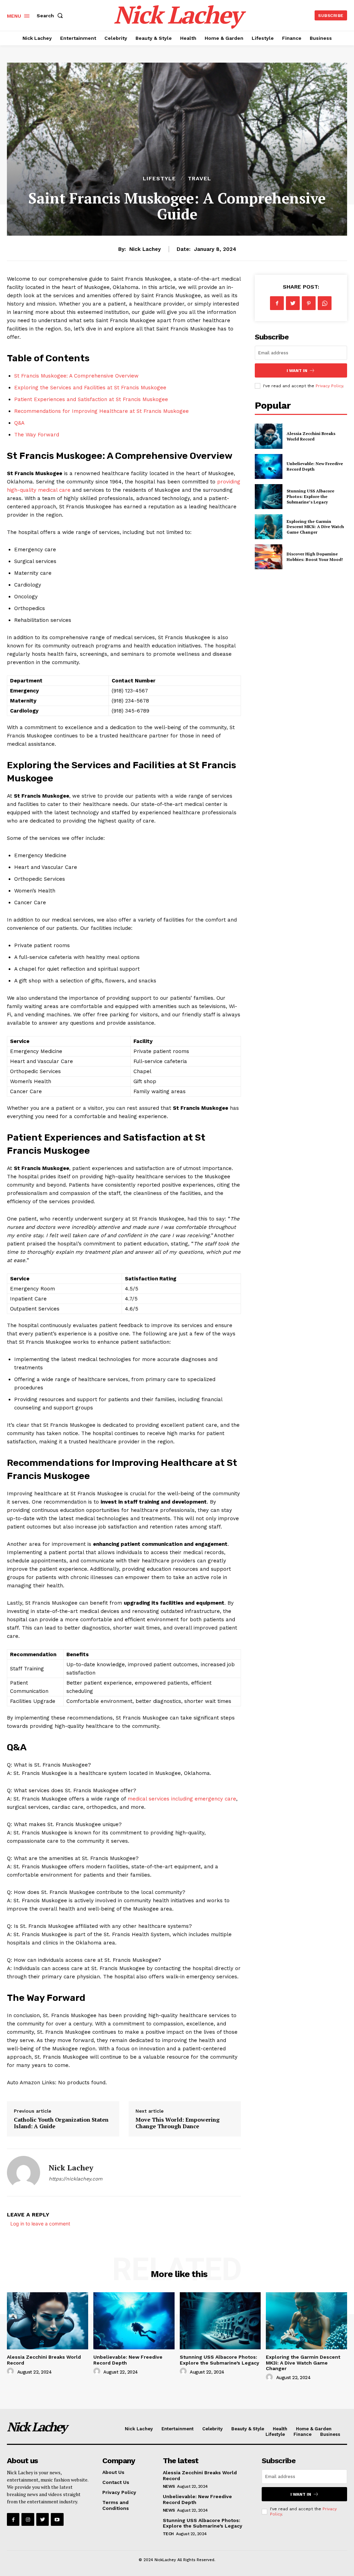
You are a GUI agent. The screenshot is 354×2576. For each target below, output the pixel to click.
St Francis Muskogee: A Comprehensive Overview (76, 376)
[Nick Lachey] (24, 2173)
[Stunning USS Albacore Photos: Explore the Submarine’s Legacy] (269, 497)
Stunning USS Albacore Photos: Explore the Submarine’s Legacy (310, 496)
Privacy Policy (329, 386)
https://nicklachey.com (76, 2179)
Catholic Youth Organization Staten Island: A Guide (61, 2123)
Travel (199, 179)
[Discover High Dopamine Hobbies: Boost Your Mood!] (269, 557)
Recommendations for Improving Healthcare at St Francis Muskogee (101, 411)
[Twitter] (293, 303)
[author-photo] (11, 2371)
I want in (297, 371)
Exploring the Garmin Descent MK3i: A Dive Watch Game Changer (315, 527)
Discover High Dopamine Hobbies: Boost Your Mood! (315, 557)
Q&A (19, 423)
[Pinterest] (309, 303)
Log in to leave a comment (40, 2224)
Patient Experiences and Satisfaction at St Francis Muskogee (91, 399)
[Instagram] (28, 2519)
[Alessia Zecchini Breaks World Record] (269, 436)
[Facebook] (277, 303)
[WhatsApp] (325, 303)
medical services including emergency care (182, 1799)
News (169, 2486)
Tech (168, 2534)
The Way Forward (37, 435)
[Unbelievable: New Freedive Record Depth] (269, 466)
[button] (51, 16)
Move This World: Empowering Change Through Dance (178, 2123)
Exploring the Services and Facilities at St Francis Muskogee (90, 388)
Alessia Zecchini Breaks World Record (311, 436)
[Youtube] (57, 2519)
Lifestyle (159, 179)
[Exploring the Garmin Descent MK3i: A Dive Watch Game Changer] (269, 527)
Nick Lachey (145, 249)
